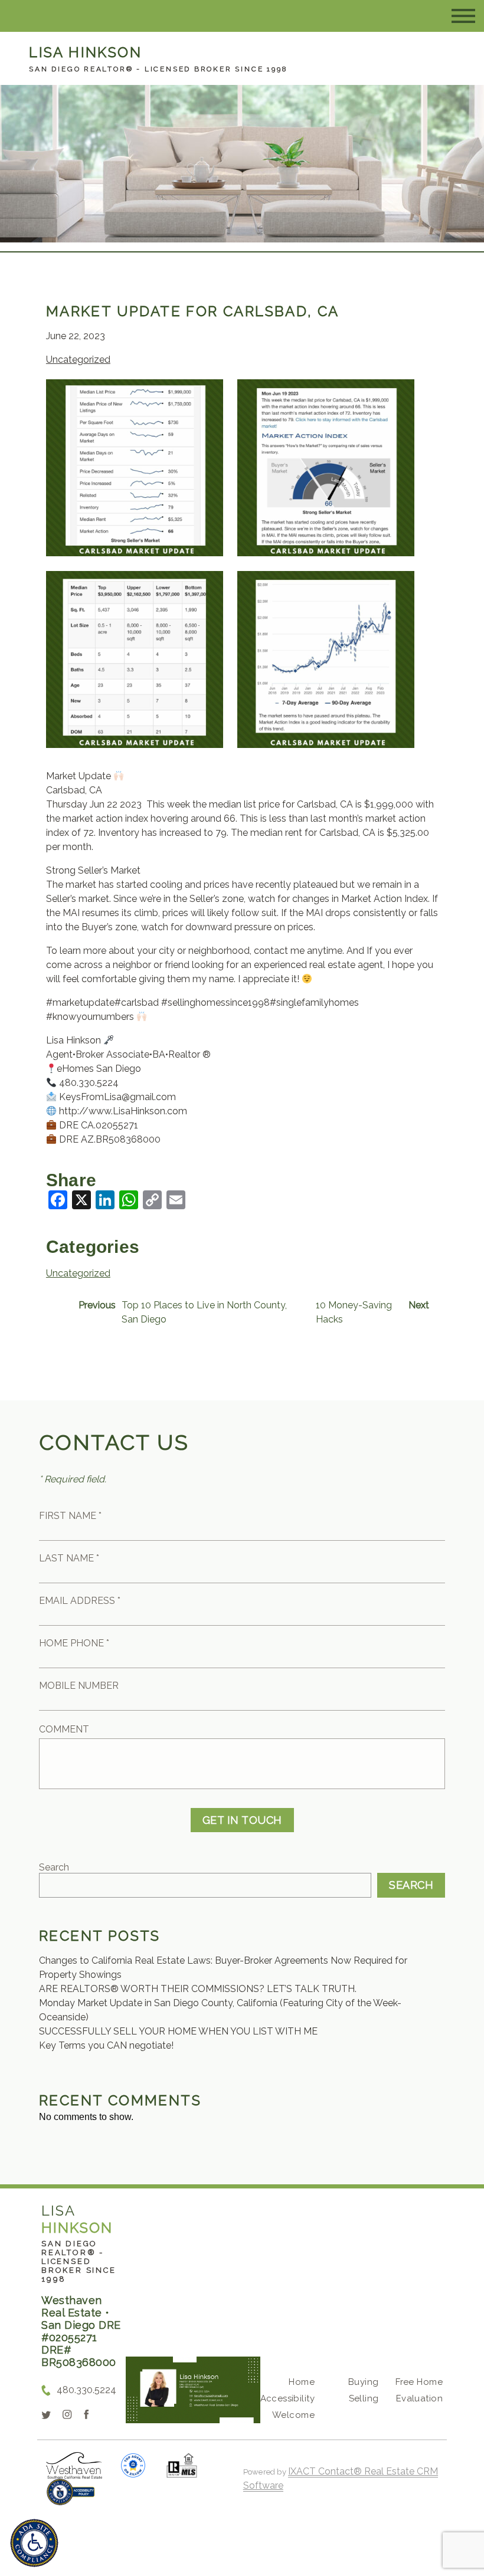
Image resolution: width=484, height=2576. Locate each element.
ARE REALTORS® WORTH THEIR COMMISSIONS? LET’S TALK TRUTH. (198, 1989)
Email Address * (80, 1601)
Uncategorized (78, 360)
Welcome (293, 2415)
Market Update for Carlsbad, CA (193, 311)
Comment (64, 1729)
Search (54, 1867)
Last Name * (69, 1558)
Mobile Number (79, 1686)
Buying (364, 2382)
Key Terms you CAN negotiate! (106, 2045)
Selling (364, 2398)
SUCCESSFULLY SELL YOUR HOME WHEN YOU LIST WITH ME (178, 2031)
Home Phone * (74, 1643)
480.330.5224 (86, 2390)
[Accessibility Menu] (34, 2543)
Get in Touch (242, 1820)
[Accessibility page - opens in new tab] (71, 2498)
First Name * (70, 1516)
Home (302, 2382)
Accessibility (287, 2398)
